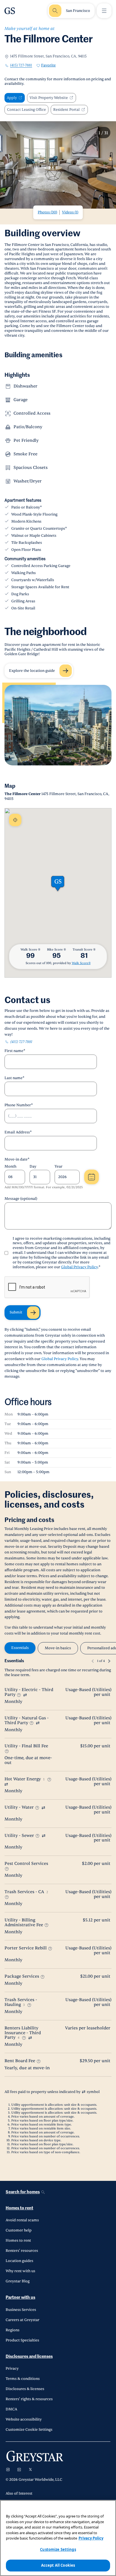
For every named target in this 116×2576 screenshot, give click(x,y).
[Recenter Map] (15, 820)
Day (33, 1166)
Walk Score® (81, 963)
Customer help (19, 2230)
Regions (13, 2330)
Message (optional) (21, 1199)
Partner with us (20, 2297)
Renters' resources (22, 2251)
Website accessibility (24, 2419)
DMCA (11, 2409)
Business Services (21, 2310)
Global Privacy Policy (79, 1267)
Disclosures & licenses (25, 2389)
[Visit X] (30, 2469)
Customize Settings (58, 2549)
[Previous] (93, 1661)
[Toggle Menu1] (104, 11)
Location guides (19, 2261)
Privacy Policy (91, 2538)
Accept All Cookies (58, 2565)
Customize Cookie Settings (29, 2430)
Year (59, 1166)
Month (10, 1166)
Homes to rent (19, 2208)
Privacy (12, 2369)
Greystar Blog (18, 2281)
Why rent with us (20, 2271)
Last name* (14, 1078)
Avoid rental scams (22, 2220)
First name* (15, 1051)
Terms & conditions (23, 2379)
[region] (58, 2538)
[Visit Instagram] (8, 2469)
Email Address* (18, 1132)
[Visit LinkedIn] (19, 2469)
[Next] (109, 1661)
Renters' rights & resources (29, 2399)
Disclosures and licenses (29, 2357)
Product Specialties (22, 2340)
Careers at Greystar (23, 2320)
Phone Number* (19, 1105)
